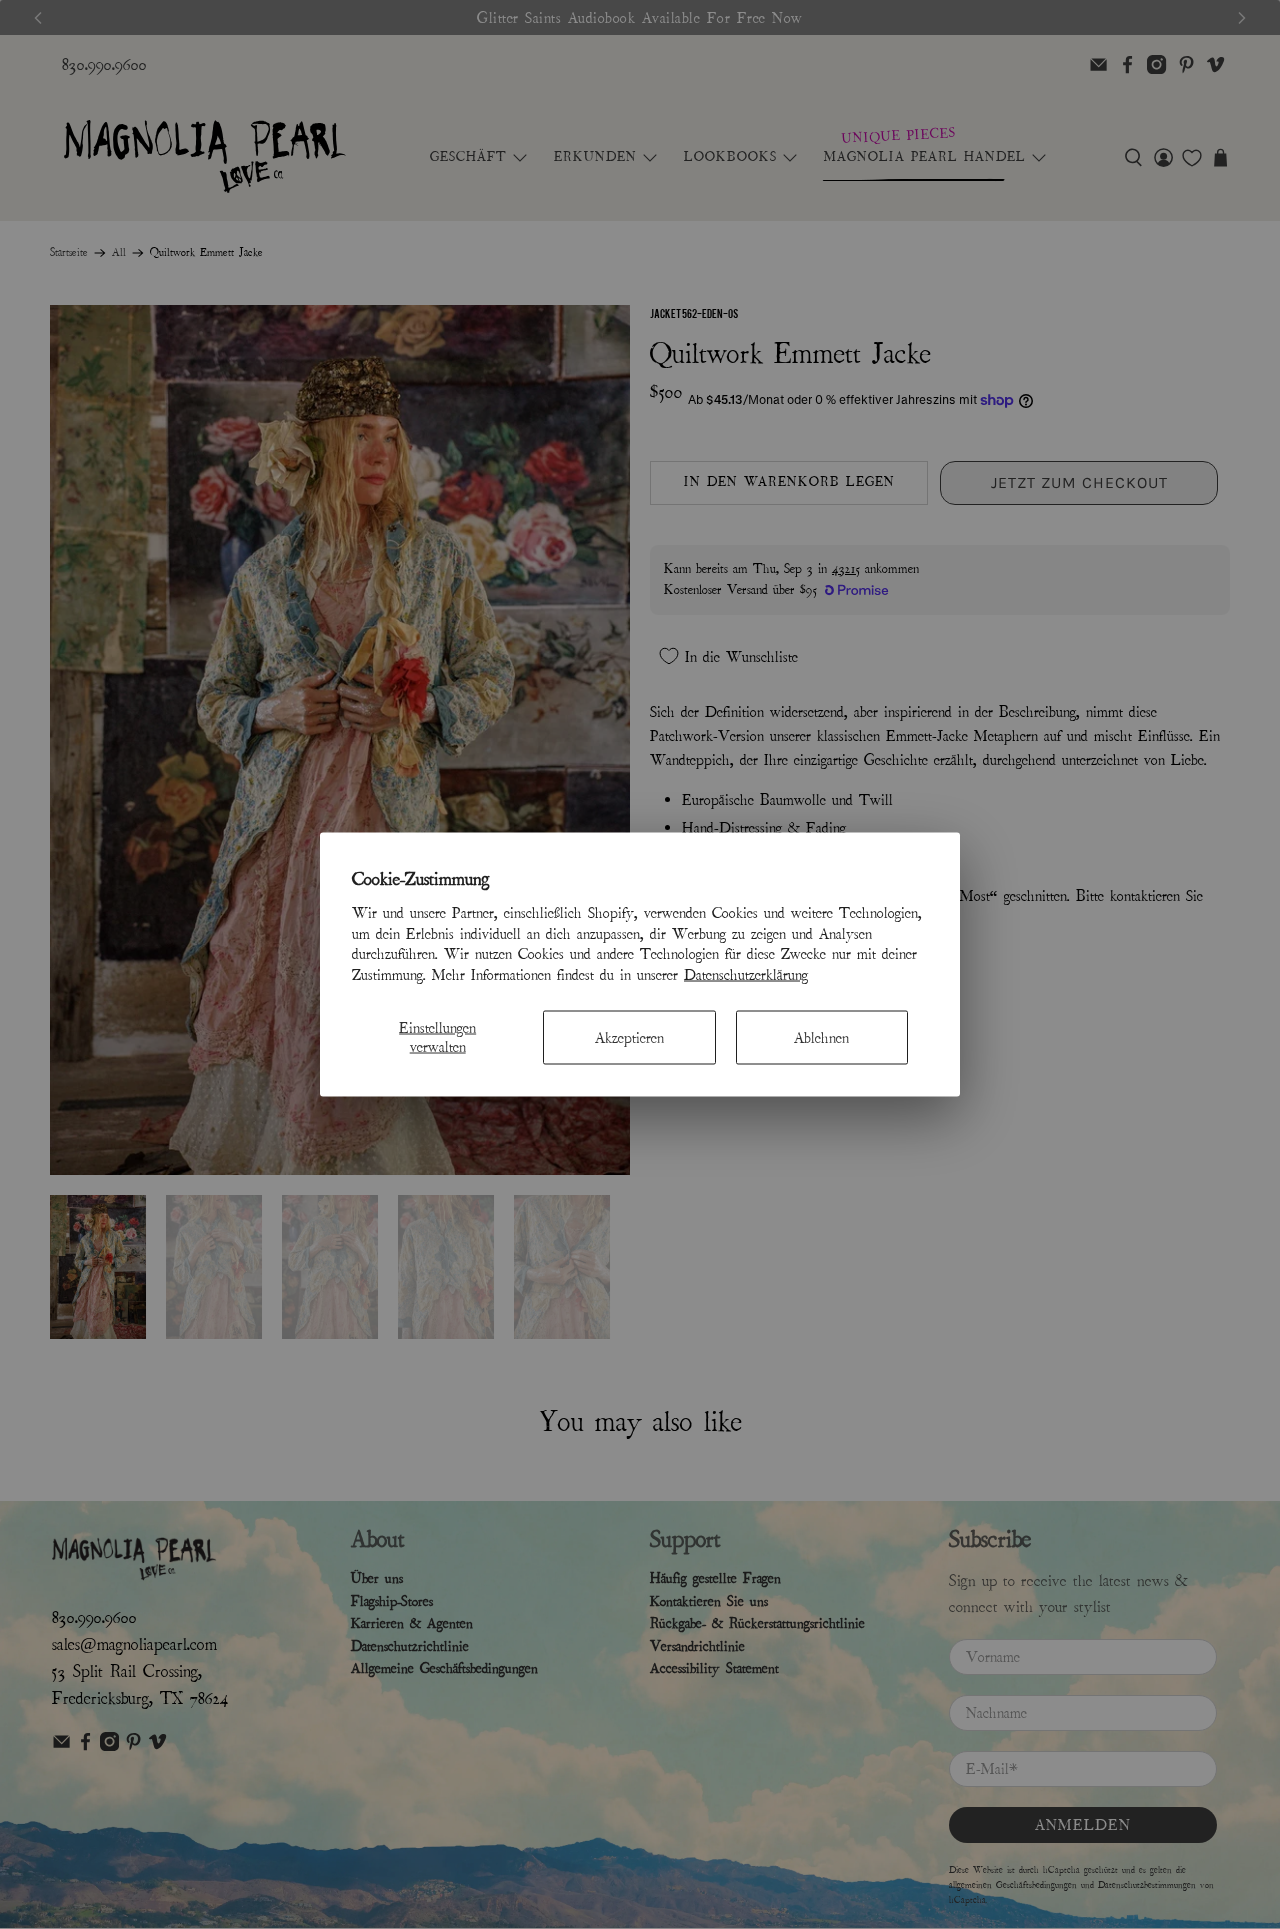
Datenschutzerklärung (746, 975)
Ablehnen (821, 1037)
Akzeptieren (629, 1037)
